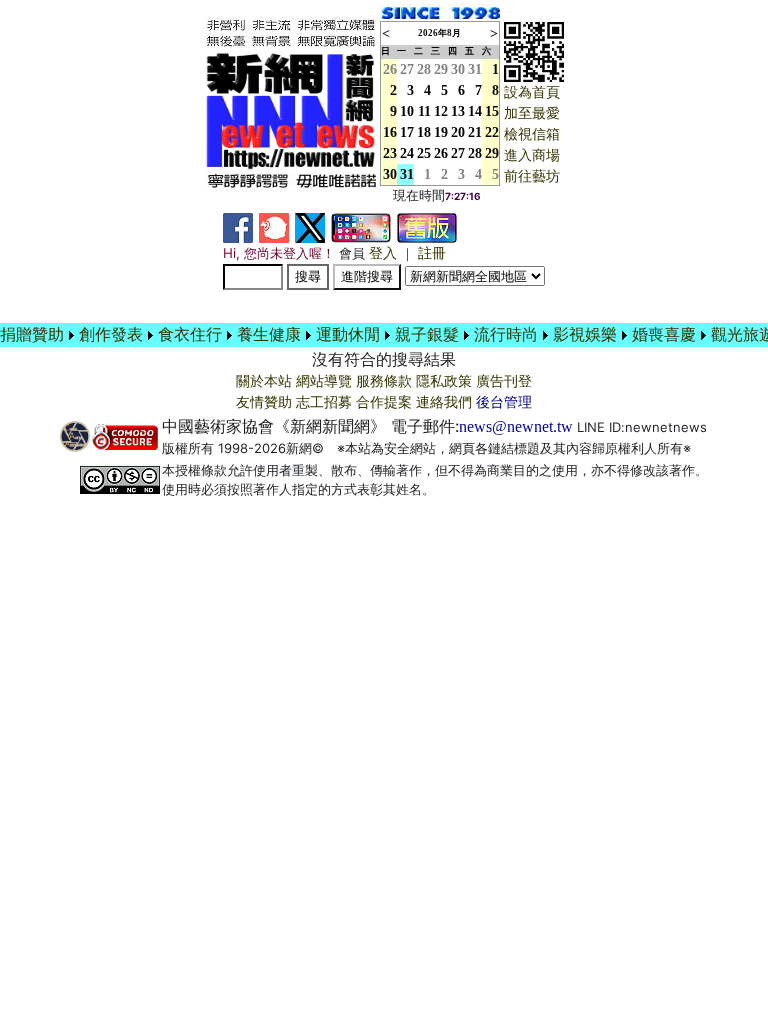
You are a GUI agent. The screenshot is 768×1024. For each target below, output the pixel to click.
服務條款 (384, 381)
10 (407, 111)
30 (458, 69)
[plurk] (274, 226)
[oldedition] (427, 226)
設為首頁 (532, 92)
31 (475, 69)
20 (458, 132)
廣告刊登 (504, 381)
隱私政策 (444, 381)
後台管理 (504, 402)
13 (458, 111)
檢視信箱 (532, 134)
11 (424, 111)
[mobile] (361, 226)
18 (424, 132)
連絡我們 (444, 402)
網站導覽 (324, 381)
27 (407, 69)
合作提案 (384, 402)
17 (407, 132)
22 (492, 132)
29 (441, 69)
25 (424, 153)
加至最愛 (532, 113)
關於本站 (264, 381)
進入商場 (532, 155)
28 (424, 69)
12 (441, 111)
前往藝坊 (532, 176)
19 (441, 132)
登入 (383, 253)
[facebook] (238, 226)
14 (475, 111)
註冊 (432, 253)
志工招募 (324, 402)
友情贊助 (264, 402)
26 (441, 153)
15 (492, 111)
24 (407, 153)
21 (475, 132)
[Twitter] (310, 226)
